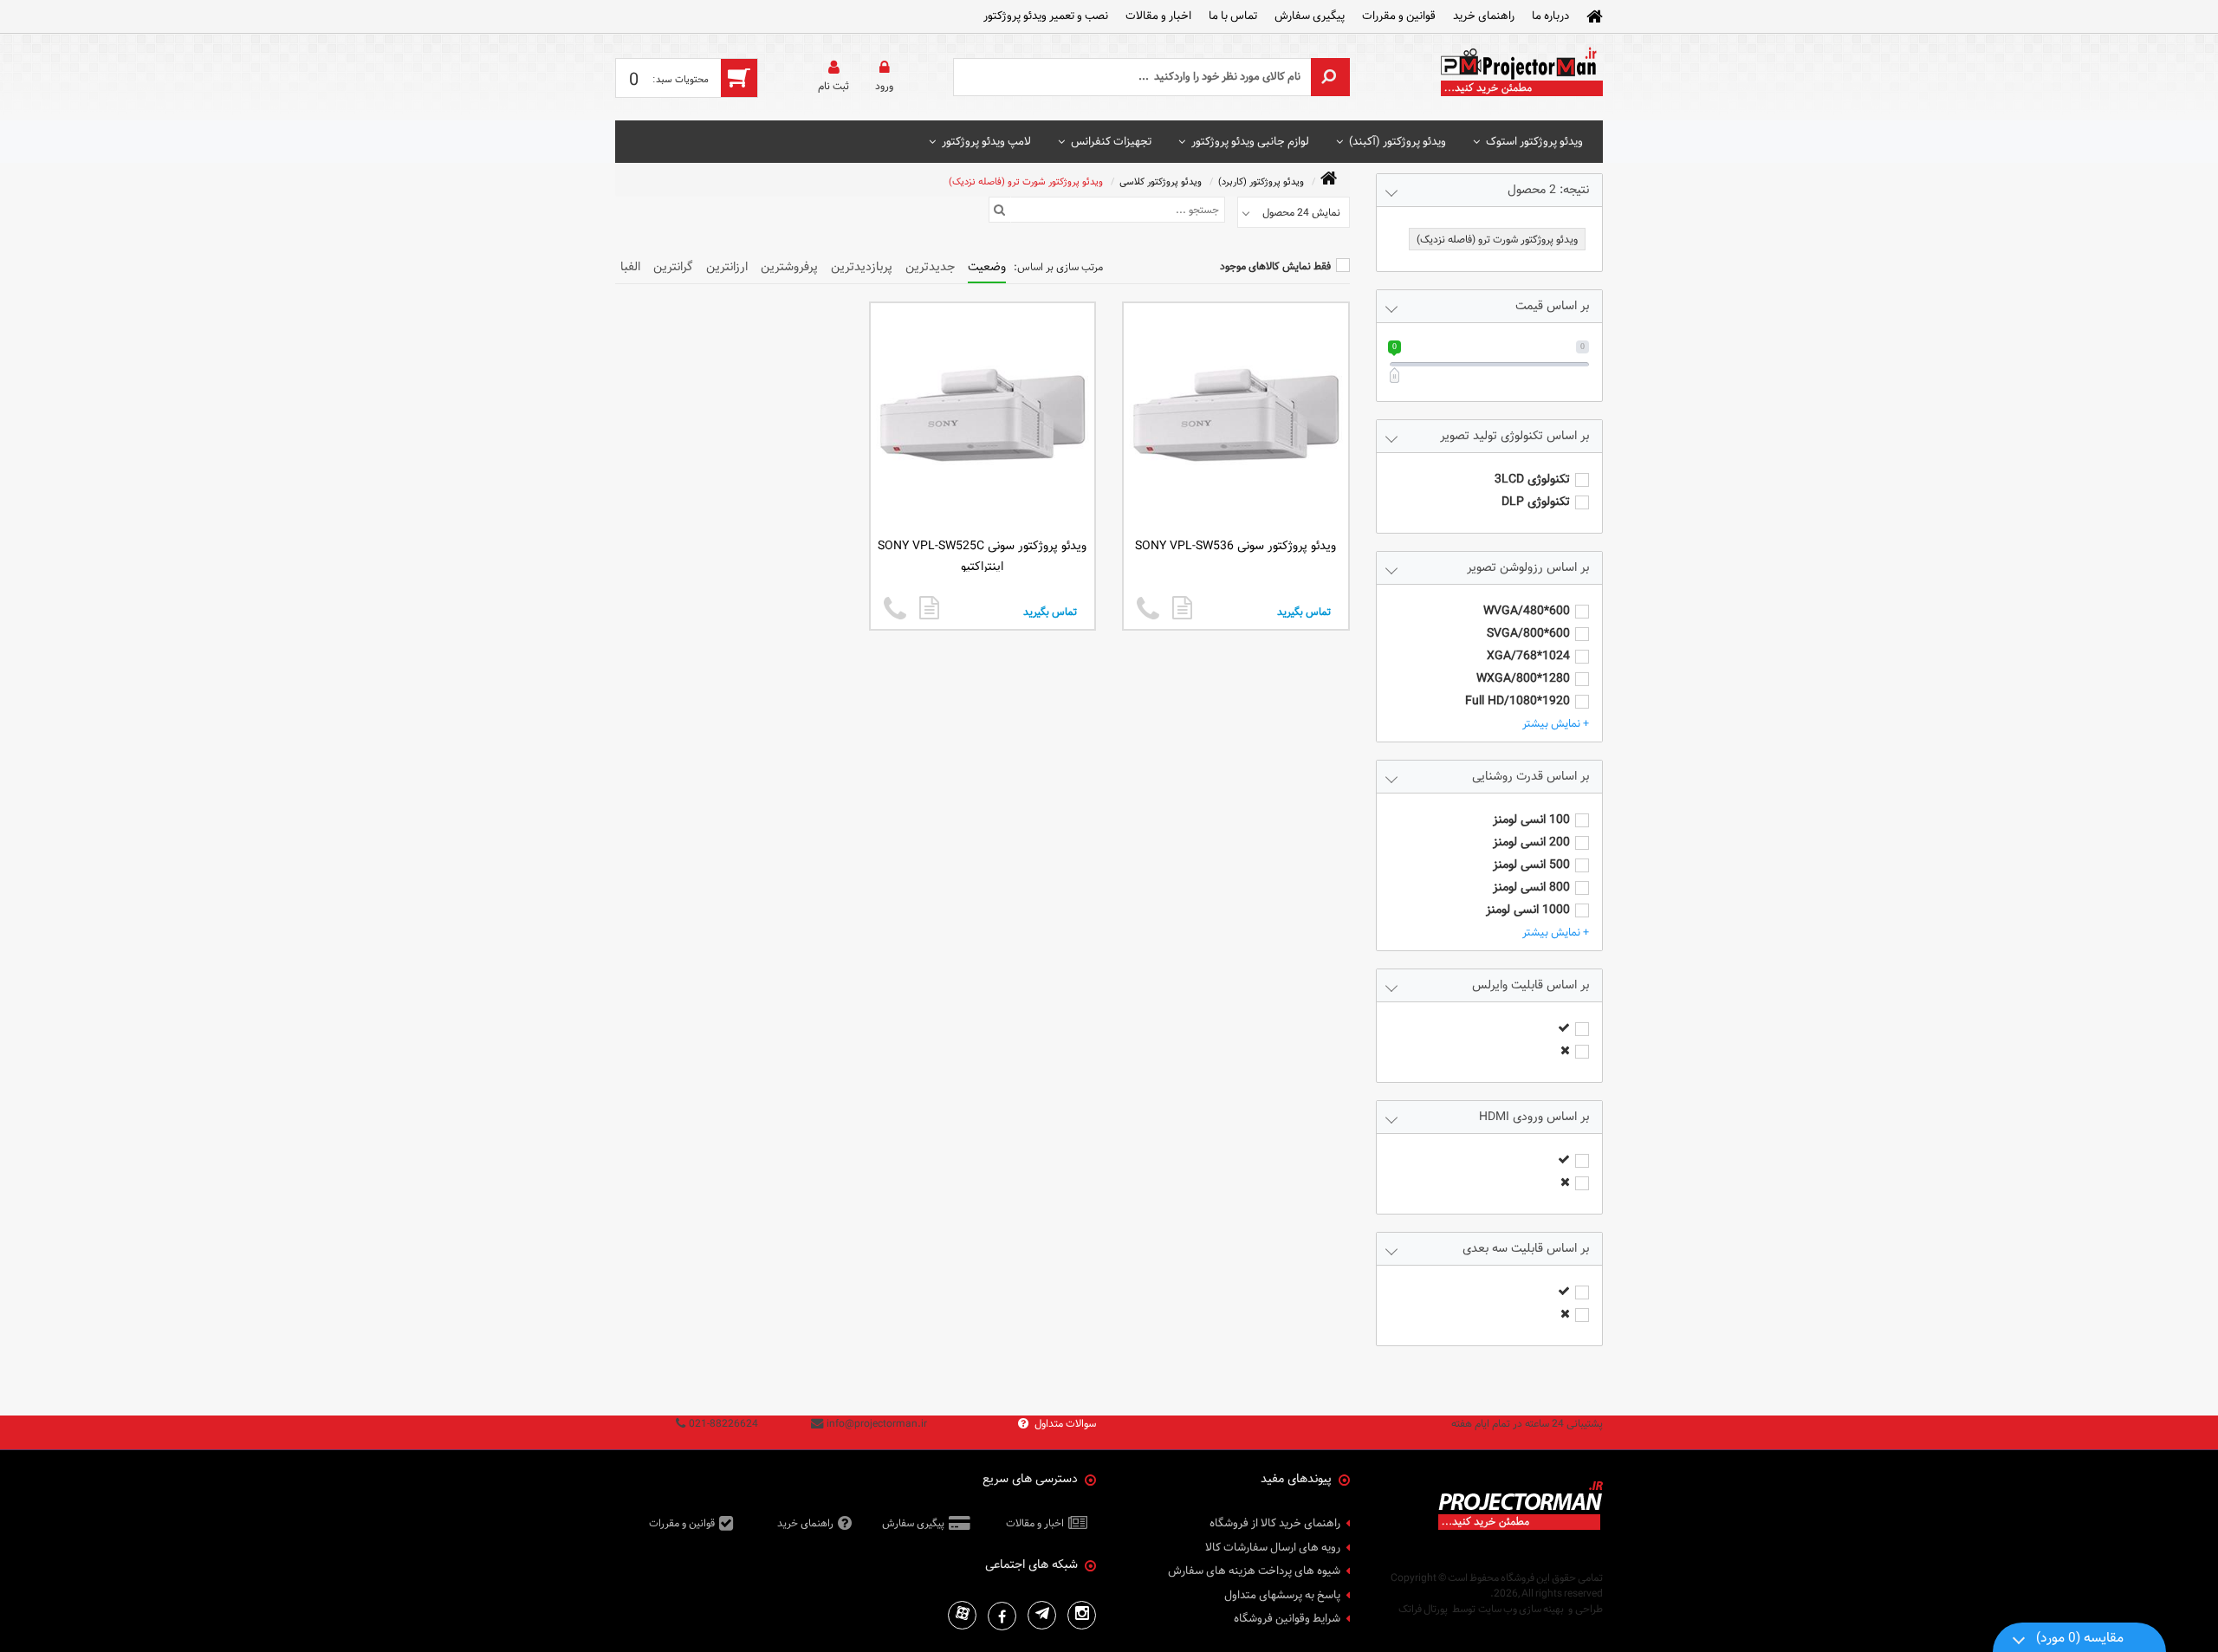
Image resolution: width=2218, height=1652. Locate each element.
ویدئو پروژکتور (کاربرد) (1261, 181)
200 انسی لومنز (1531, 842)
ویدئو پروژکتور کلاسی (1161, 181)
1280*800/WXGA (1523, 679)
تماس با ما (1233, 16)
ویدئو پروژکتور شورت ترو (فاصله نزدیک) (1026, 181)
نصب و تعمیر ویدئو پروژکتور (1046, 16)
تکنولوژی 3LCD (1532, 479)
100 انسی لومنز (1531, 820)
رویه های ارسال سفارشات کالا (1273, 1548)
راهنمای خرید (1484, 16)
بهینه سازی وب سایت (1521, 1609)
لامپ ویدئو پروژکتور (986, 141)
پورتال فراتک (1423, 1609)
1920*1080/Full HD (1518, 701)
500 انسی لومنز (1531, 865)
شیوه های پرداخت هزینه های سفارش (1254, 1571)
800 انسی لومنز (1531, 888)
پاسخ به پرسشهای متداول (1282, 1596)
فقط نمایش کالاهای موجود (1275, 266)
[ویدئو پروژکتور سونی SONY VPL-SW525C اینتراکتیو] (929, 608)
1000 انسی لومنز (1528, 910)
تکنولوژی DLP (1536, 502)
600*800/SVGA (1528, 634)
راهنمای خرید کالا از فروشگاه (1275, 1524)
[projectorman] (1521, 77)
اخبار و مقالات (1158, 16)
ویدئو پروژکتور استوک (1534, 141)
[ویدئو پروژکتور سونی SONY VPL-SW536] (1182, 608)
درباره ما (1550, 16)
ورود (884, 86)
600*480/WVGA (1527, 611)
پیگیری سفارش (1310, 16)
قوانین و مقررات (1399, 16)
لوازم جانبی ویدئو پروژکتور (1250, 141)
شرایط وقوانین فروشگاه (1287, 1619)
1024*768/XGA (1528, 656)
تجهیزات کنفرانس (1111, 141)
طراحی (1589, 1609)
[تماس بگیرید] (1148, 609)
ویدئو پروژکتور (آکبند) (1398, 141)
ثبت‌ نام (833, 86)
